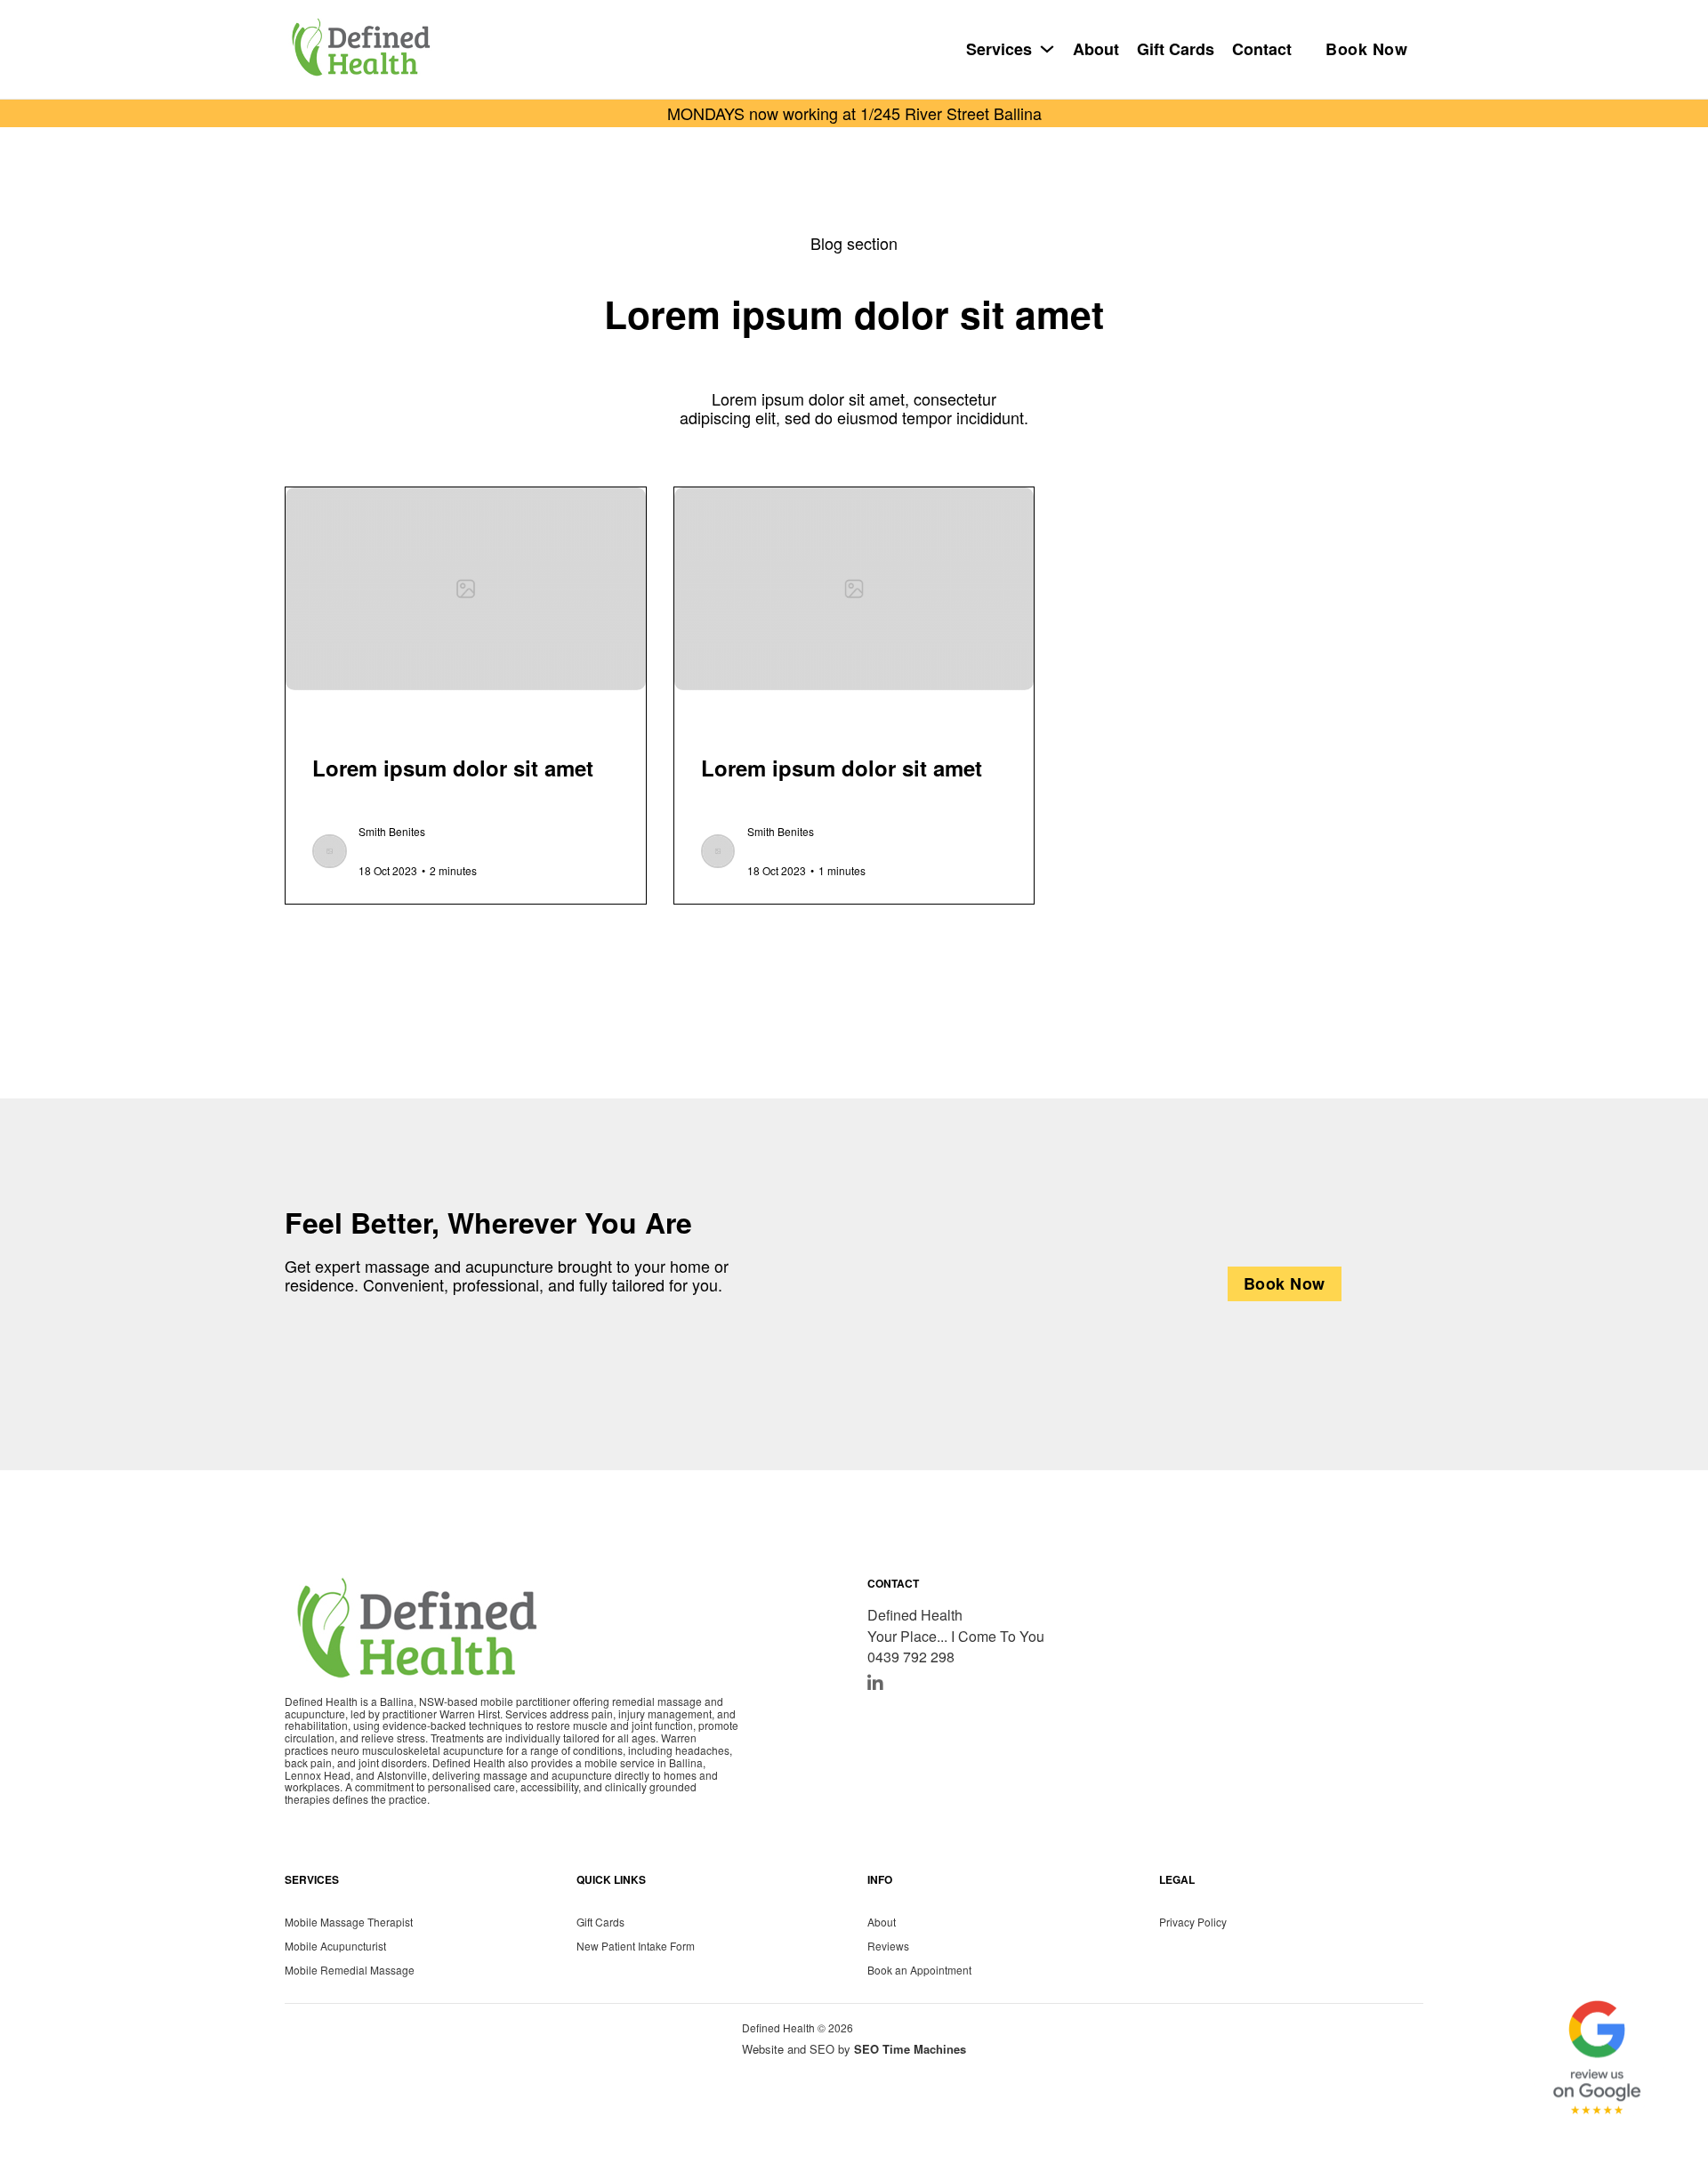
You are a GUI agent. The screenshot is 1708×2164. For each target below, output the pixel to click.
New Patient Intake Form (636, 1945)
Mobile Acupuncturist (335, 1945)
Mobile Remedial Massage (350, 1969)
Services (999, 49)
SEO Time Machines (910, 2049)
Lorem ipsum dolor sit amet (453, 768)
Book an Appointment (919, 1969)
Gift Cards (1176, 49)
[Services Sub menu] (1047, 49)
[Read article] (466, 586)
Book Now (1366, 49)
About (1096, 49)
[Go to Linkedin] (875, 1683)
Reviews (888, 1945)
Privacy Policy (1193, 1921)
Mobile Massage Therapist (349, 1921)
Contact (1262, 49)
